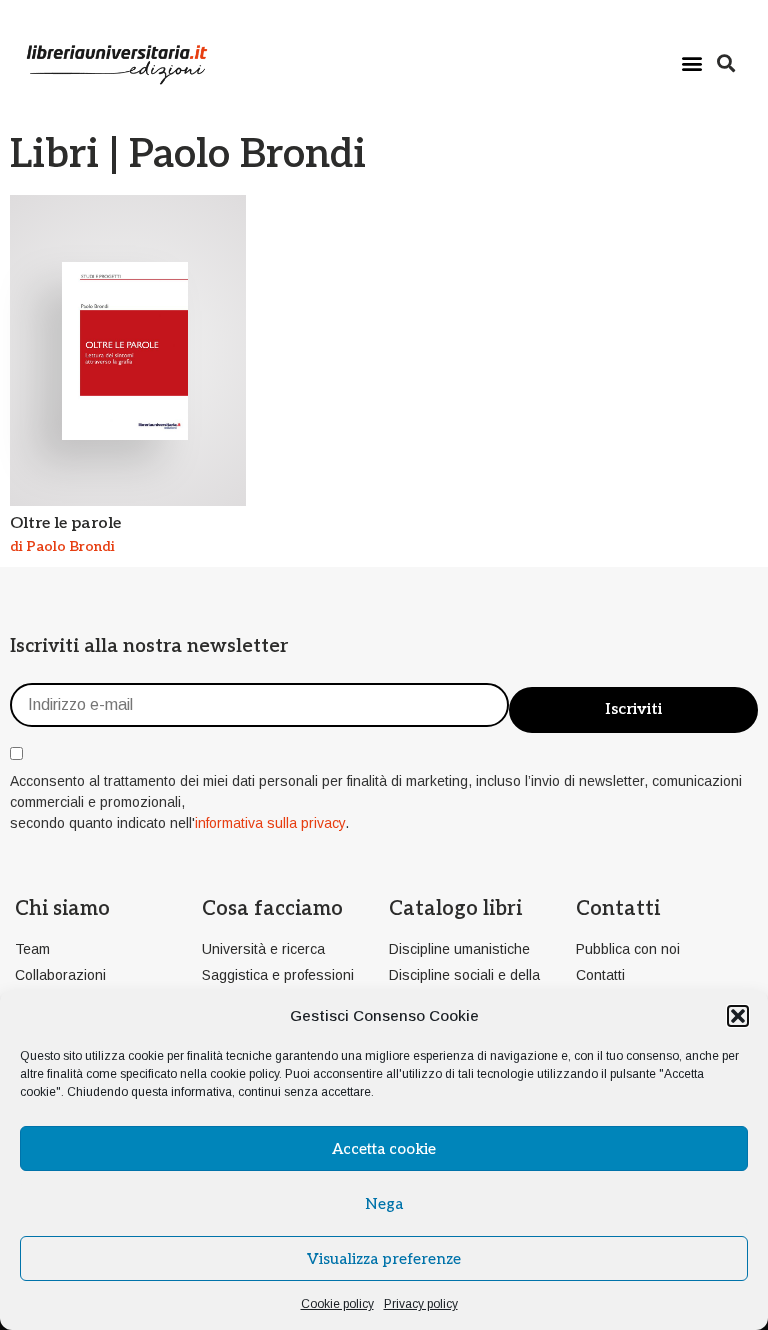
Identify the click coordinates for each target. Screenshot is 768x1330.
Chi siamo (62, 909)
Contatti (618, 909)
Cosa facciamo (272, 909)
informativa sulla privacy (270, 823)
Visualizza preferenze (384, 1259)
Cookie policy (337, 1304)
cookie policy (244, 1074)
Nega (384, 1204)
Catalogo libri (455, 909)
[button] (738, 1016)
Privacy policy (421, 1304)
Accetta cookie (384, 1149)
